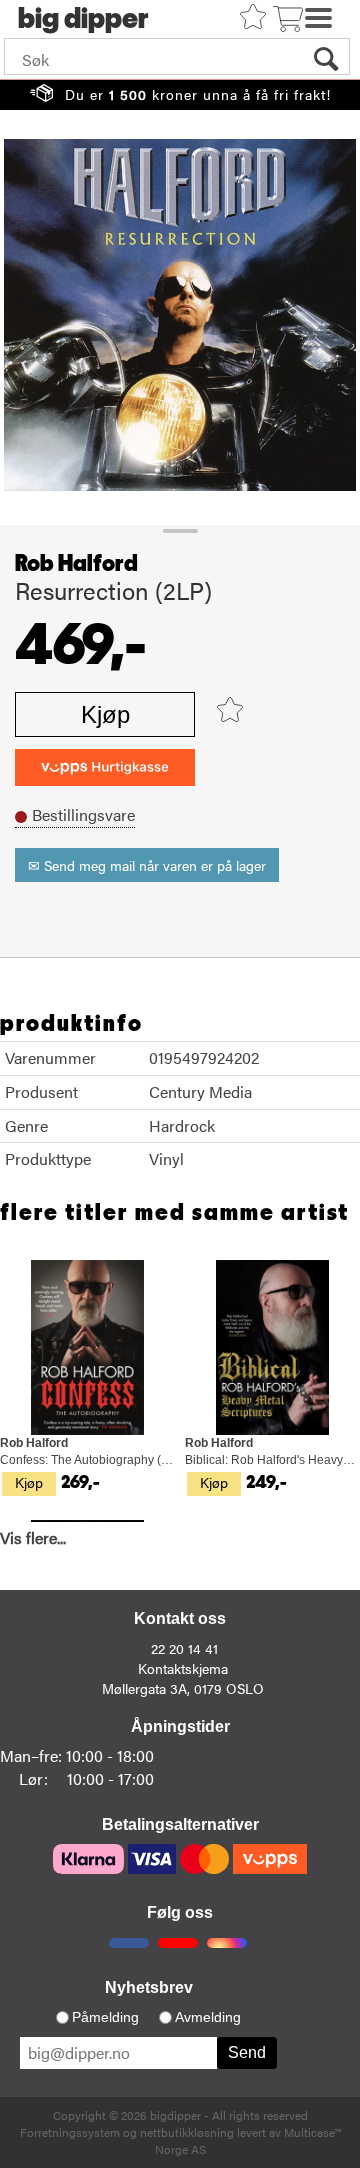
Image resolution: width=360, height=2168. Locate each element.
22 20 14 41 (184, 1648)
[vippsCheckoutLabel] (105, 767)
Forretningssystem (70, 2132)
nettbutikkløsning (187, 2132)
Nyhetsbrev (149, 1987)
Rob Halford (76, 564)
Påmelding (105, 2017)
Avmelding (208, 2017)
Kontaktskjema (183, 1668)
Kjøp (105, 714)
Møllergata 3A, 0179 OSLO (183, 1688)
